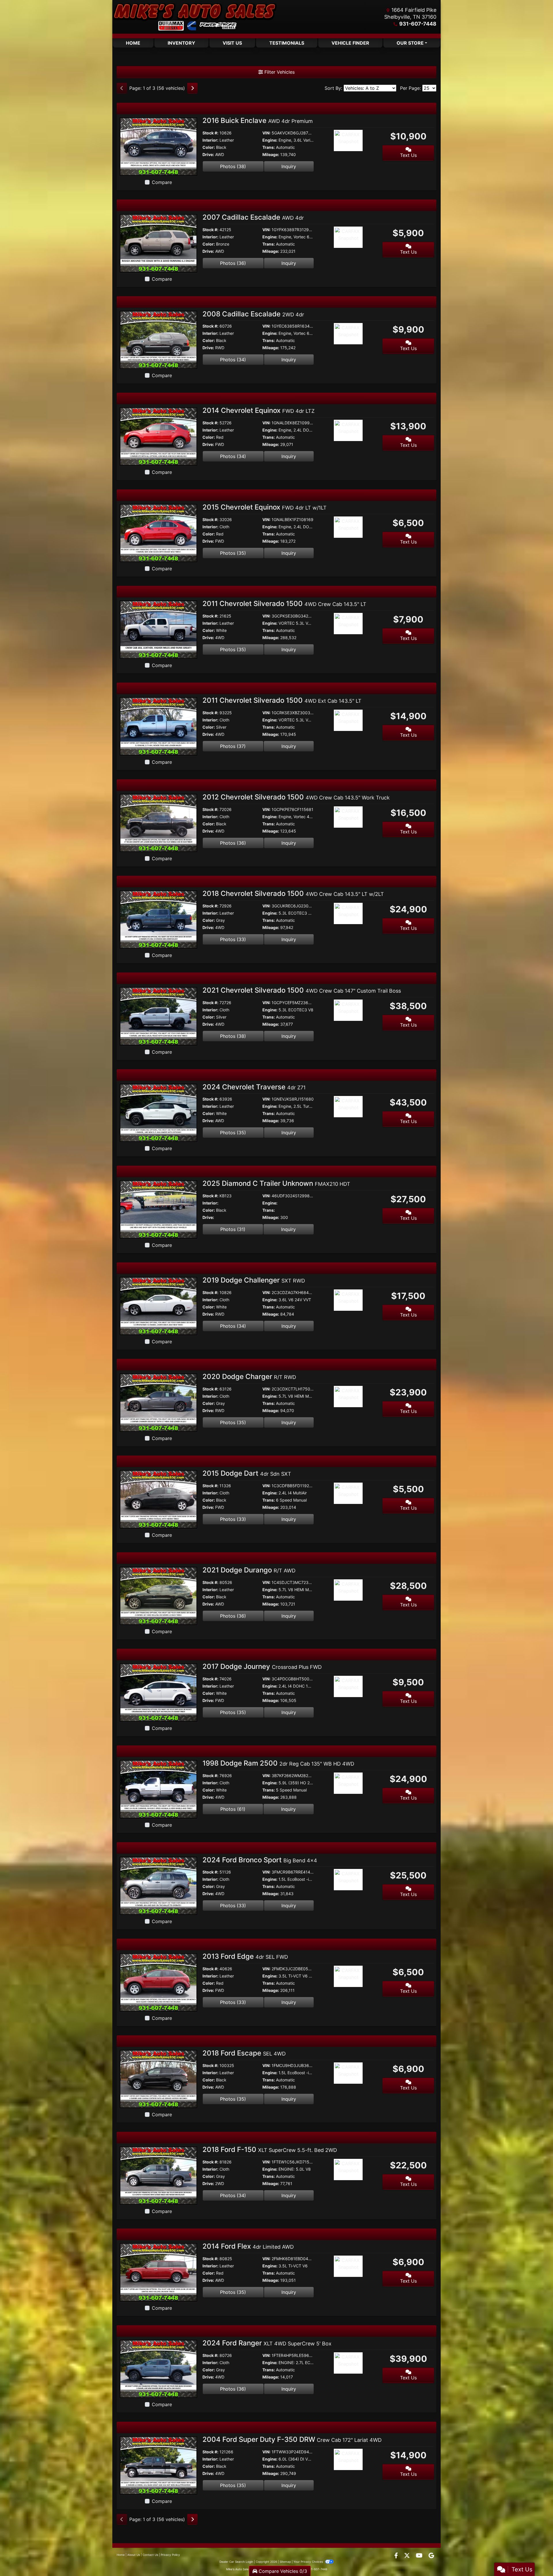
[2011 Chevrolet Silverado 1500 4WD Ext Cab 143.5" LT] (158, 726)
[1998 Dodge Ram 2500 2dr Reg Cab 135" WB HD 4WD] (158, 1789)
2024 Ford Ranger (267, 2343)
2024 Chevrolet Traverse (254, 1087)
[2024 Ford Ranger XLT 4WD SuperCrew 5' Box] (158, 2368)
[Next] (192, 88)
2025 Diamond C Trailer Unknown (276, 1183)
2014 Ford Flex (248, 2246)
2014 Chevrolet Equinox (258, 410)
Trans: (269, 147)
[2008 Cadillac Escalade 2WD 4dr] (158, 339)
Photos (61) (233, 1809)
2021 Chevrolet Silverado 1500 (302, 990)
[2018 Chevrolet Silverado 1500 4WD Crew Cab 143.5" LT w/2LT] (158, 919)
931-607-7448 (418, 24)
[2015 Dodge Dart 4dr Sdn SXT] (158, 1499)
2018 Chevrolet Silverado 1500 (293, 893)
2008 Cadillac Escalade (253, 314)
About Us (134, 2555)
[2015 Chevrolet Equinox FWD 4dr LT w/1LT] (158, 533)
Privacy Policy (170, 2555)
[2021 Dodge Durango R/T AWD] (158, 1595)
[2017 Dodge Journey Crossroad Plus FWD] (158, 1692)
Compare (162, 182)
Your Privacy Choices (309, 2562)
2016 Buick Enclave (258, 120)
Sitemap (285, 2562)
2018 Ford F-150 (270, 2149)
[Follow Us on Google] (431, 2556)
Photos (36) (233, 263)
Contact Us (150, 2555)
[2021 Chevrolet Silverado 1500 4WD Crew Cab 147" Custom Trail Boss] (158, 1016)
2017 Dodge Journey (262, 1666)
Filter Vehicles (279, 72)
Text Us (408, 155)
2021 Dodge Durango (249, 1570)
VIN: (266, 133)
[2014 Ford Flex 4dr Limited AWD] (158, 2272)
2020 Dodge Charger (249, 1377)
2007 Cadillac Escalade (253, 217)
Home (121, 2555)
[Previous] (122, 88)
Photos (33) (233, 939)
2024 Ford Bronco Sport (260, 1860)
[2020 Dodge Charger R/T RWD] (158, 1402)
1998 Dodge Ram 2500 (278, 1763)
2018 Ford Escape (244, 2053)
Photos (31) (233, 1229)
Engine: (270, 140)
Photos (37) (233, 746)
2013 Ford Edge (245, 1956)
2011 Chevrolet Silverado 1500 (284, 604)
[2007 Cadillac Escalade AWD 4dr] (158, 243)
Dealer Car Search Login (236, 2562)
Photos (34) (233, 360)
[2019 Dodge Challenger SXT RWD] (158, 1306)
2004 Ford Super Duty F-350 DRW (292, 2439)
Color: (209, 147)
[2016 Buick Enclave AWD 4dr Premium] (158, 146)
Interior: (210, 140)
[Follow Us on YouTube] (420, 2556)
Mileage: (271, 154)
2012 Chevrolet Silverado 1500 (296, 797)
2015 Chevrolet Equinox (265, 507)
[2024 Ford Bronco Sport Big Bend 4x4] (158, 1885)
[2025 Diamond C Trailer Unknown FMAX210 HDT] (158, 1209)
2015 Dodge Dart (247, 1473)
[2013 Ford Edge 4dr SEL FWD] (158, 1982)
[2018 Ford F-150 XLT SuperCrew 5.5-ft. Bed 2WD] (158, 2175)
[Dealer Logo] (194, 17)
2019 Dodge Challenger (254, 1280)
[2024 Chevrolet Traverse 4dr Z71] (158, 1112)
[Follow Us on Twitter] (408, 2556)
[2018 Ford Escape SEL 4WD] (158, 2079)
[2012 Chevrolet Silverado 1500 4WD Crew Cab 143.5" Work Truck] (158, 822)
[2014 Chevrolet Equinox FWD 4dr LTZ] (158, 436)
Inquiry (289, 166)
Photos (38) (233, 166)
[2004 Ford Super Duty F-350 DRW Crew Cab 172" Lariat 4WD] (158, 2465)
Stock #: (210, 133)
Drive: (208, 154)
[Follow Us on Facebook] (397, 2556)
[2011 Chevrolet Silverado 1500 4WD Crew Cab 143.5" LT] (158, 629)
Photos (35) (233, 553)
